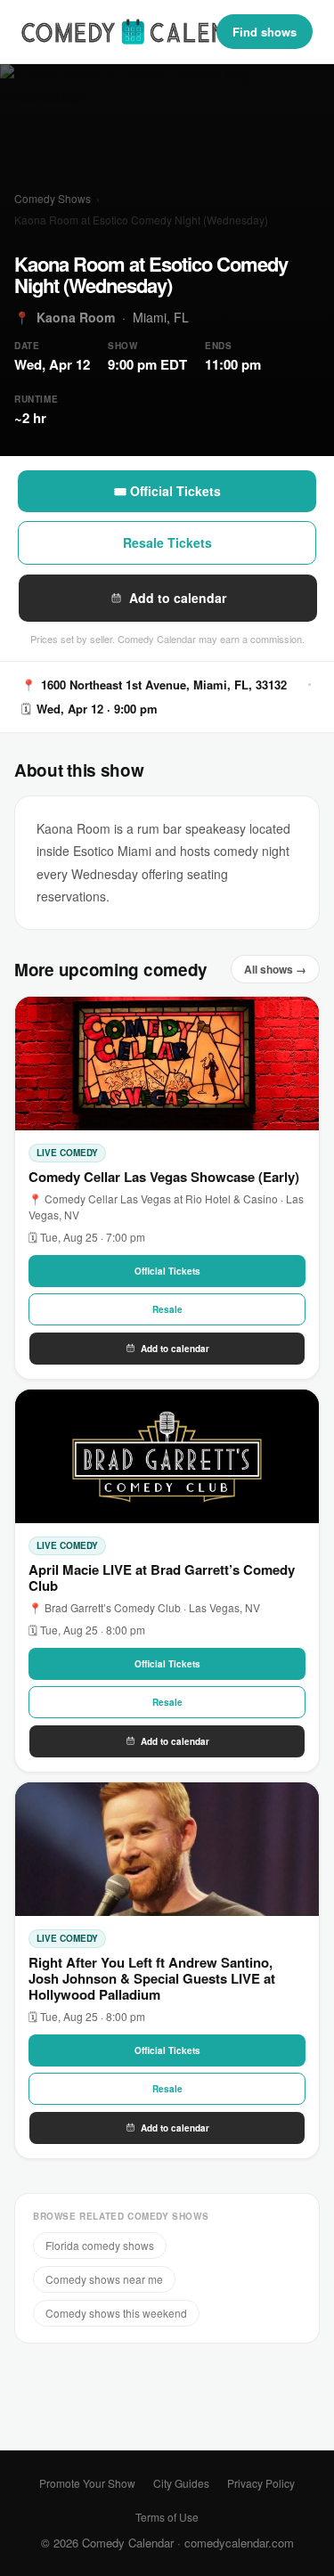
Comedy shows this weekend (116, 2313)
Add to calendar (178, 598)
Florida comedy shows (100, 2245)
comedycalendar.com (239, 2543)
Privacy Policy (261, 2483)
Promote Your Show (87, 2483)
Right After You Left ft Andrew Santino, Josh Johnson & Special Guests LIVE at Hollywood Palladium (152, 1978)
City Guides (181, 2483)
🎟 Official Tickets (167, 491)
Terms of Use (167, 2517)
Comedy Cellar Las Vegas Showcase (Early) (164, 1177)
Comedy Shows (53, 198)
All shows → (275, 969)
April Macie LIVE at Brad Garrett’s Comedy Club (162, 1577)
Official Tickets (167, 1271)
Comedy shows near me (104, 2279)
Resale (167, 1309)
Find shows (265, 32)
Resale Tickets (167, 542)
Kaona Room (76, 317)
